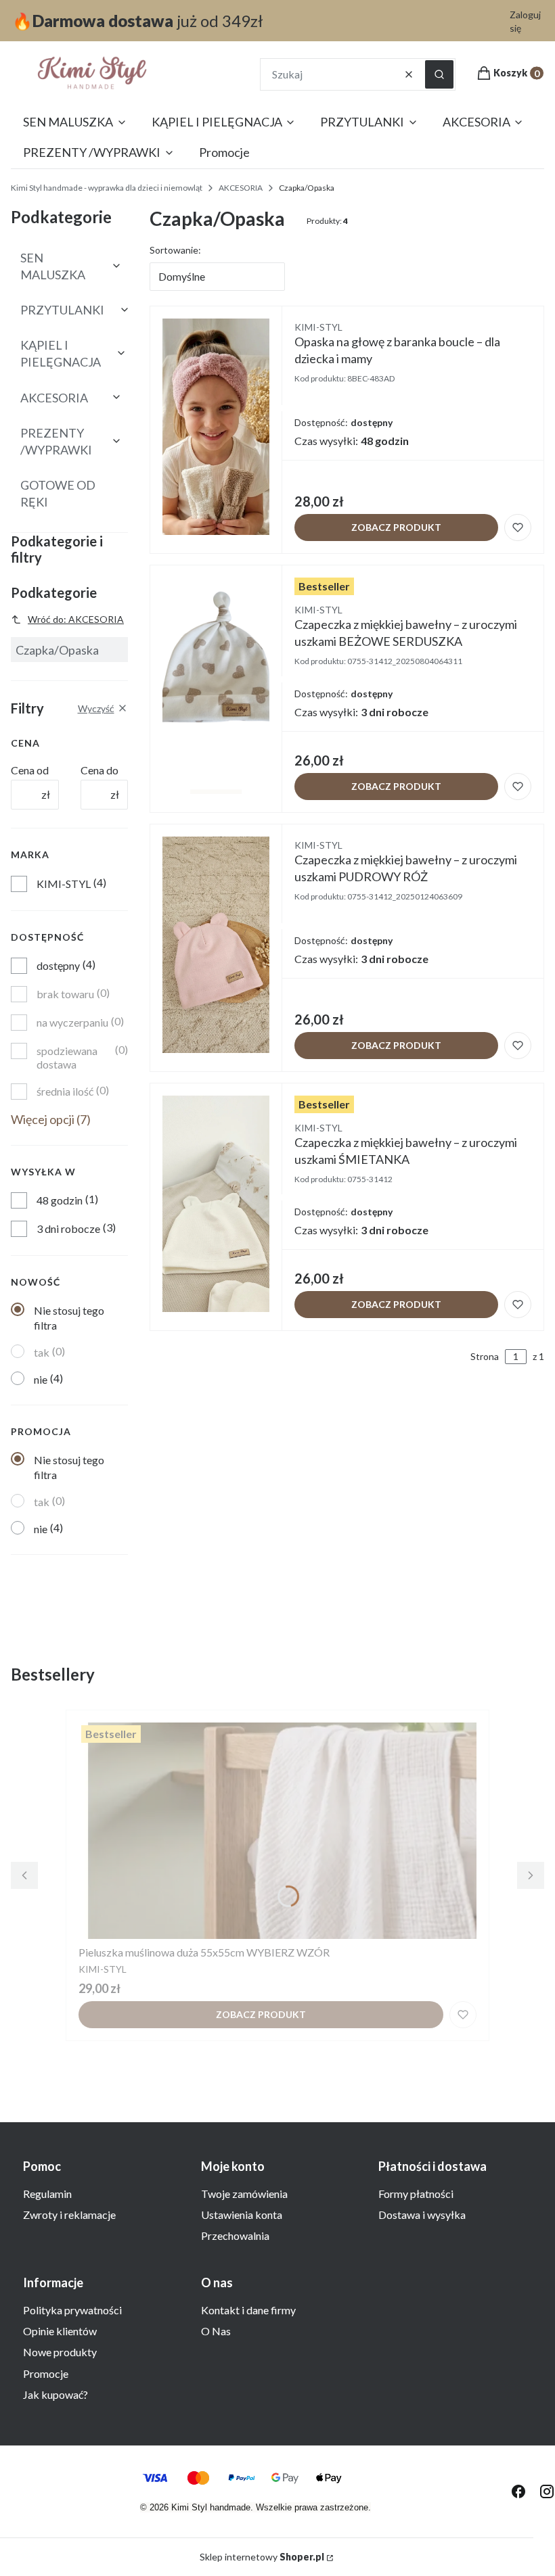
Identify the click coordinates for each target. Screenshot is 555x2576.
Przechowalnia (235, 2235)
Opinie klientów (60, 2331)
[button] (439, 74)
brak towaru (65, 994)
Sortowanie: (175, 250)
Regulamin (47, 2194)
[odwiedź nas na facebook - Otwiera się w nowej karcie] (518, 2491)
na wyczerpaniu (72, 1022)
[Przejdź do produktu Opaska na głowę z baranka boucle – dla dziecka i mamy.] (216, 427)
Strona (485, 1356)
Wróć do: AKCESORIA (76, 619)
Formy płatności (416, 2194)
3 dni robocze (68, 1228)
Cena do (99, 770)
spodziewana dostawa (67, 1057)
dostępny (58, 965)
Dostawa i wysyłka (422, 2215)
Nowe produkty (60, 2352)
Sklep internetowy (262, 2557)
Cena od (30, 770)
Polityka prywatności (72, 2310)
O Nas (216, 2331)
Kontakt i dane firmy (248, 2310)
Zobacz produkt (396, 527)
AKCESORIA (241, 188)
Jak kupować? (56, 2394)
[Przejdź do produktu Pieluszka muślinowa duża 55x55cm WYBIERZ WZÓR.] (277, 1831)
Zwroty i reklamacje (69, 2215)
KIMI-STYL (64, 884)
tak (42, 1352)
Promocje (46, 2373)
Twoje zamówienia (244, 2194)
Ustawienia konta (242, 2215)
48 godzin (60, 1200)
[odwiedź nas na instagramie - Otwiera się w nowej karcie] (547, 2491)
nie (41, 1379)
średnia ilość (65, 1091)
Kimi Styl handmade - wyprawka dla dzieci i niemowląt (107, 188)
